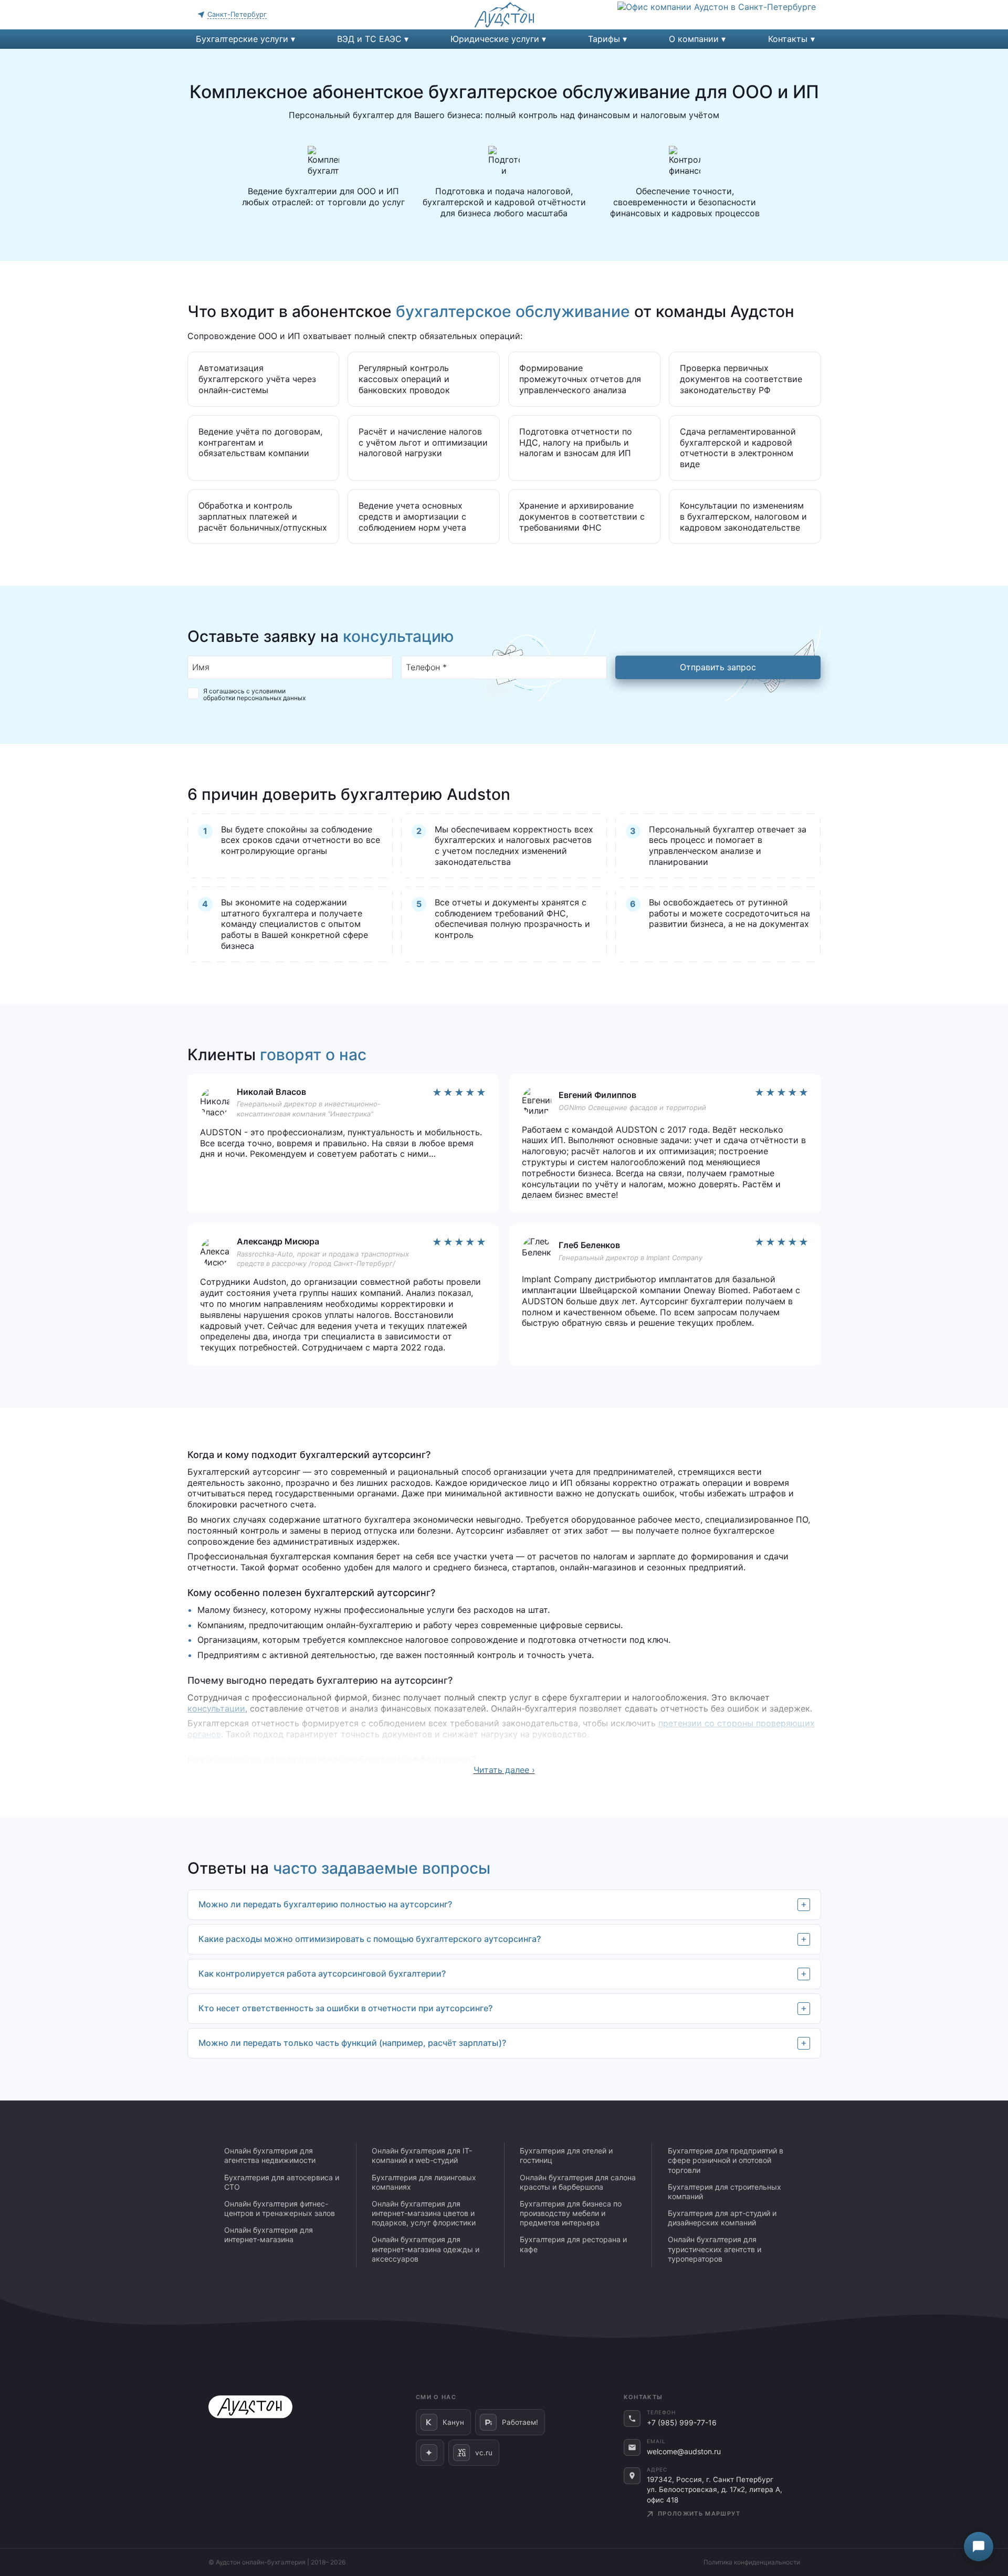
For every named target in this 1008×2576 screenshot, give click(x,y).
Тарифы (604, 39)
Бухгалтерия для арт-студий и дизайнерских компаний (722, 2218)
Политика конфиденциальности (752, 2562)
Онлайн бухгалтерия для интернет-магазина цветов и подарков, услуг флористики (424, 2213)
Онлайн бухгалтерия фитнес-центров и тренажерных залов (280, 2208)
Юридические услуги (495, 39)
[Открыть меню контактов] (979, 2547)
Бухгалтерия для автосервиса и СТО (282, 2182)
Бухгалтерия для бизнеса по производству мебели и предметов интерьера (571, 2213)
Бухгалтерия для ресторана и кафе (573, 2244)
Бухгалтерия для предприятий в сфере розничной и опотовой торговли (726, 2160)
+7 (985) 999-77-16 (682, 2422)
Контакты (788, 39)
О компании (694, 39)
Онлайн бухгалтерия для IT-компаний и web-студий (422, 2155)
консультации (216, 1708)
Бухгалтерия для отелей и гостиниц (566, 2155)
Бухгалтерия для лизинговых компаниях (424, 2182)
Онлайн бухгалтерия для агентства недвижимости (270, 2155)
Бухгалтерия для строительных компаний (724, 2192)
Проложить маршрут (698, 2514)
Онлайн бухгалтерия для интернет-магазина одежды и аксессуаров (426, 2249)
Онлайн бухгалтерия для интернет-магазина (269, 2235)
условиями (269, 691)
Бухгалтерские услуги (242, 39)
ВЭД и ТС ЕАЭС (369, 39)
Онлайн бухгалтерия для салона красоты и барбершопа (578, 2182)
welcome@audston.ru (684, 2451)
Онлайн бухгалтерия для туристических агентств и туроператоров (715, 2249)
